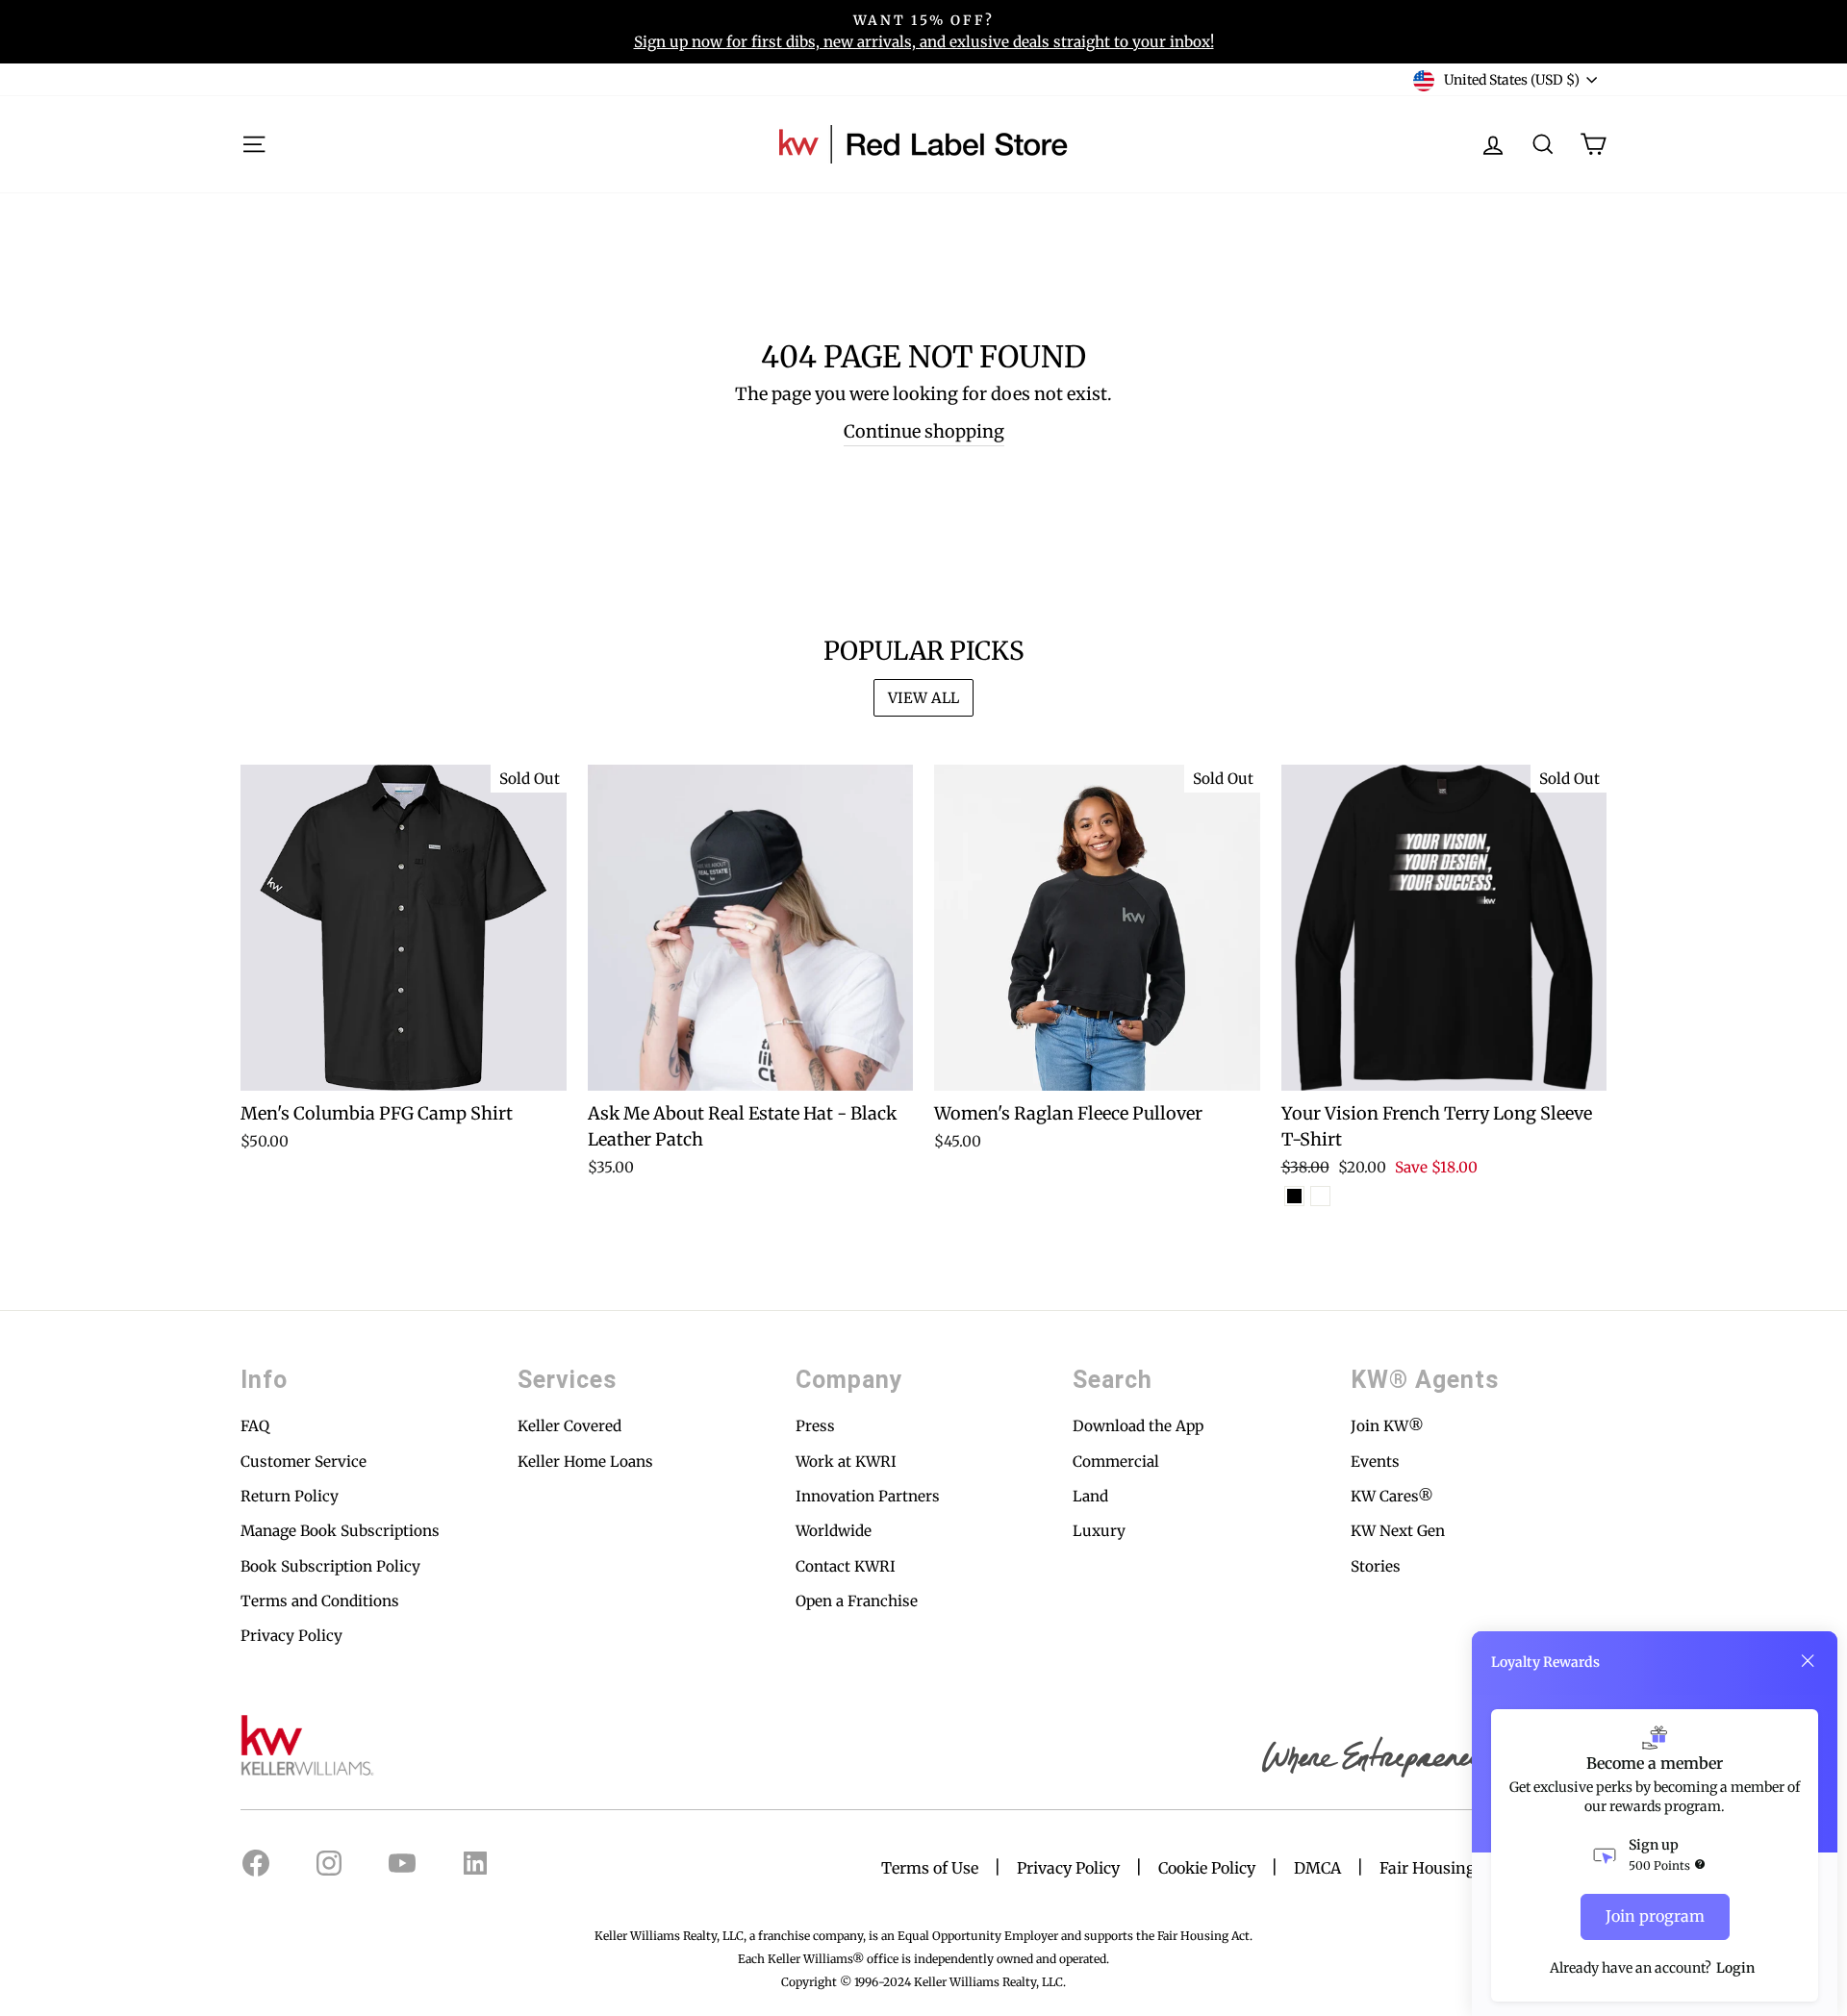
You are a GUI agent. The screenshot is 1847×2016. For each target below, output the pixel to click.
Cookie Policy (1207, 1868)
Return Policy (290, 1496)
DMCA (1317, 1868)
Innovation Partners (868, 1496)
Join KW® (1387, 1426)
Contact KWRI (846, 1566)
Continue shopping (924, 431)
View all (923, 698)
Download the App (1138, 1426)
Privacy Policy (291, 1636)
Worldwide (834, 1531)
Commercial (1116, 1462)
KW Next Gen (1398, 1531)
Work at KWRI (846, 1462)
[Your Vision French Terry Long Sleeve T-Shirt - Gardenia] (1320, 1196)
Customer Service (304, 1462)
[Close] (1808, 1661)
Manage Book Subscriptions (340, 1531)
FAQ (255, 1426)
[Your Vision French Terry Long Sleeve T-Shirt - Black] (1294, 1196)
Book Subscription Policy (330, 1566)
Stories (1376, 1566)
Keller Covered (569, 1426)
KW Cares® (1392, 1496)
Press (815, 1426)
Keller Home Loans (585, 1462)
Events (1375, 1462)
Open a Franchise (857, 1601)
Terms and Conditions (320, 1601)
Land (1090, 1496)
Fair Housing (1428, 1868)
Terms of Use (930, 1868)
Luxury (1099, 1531)
